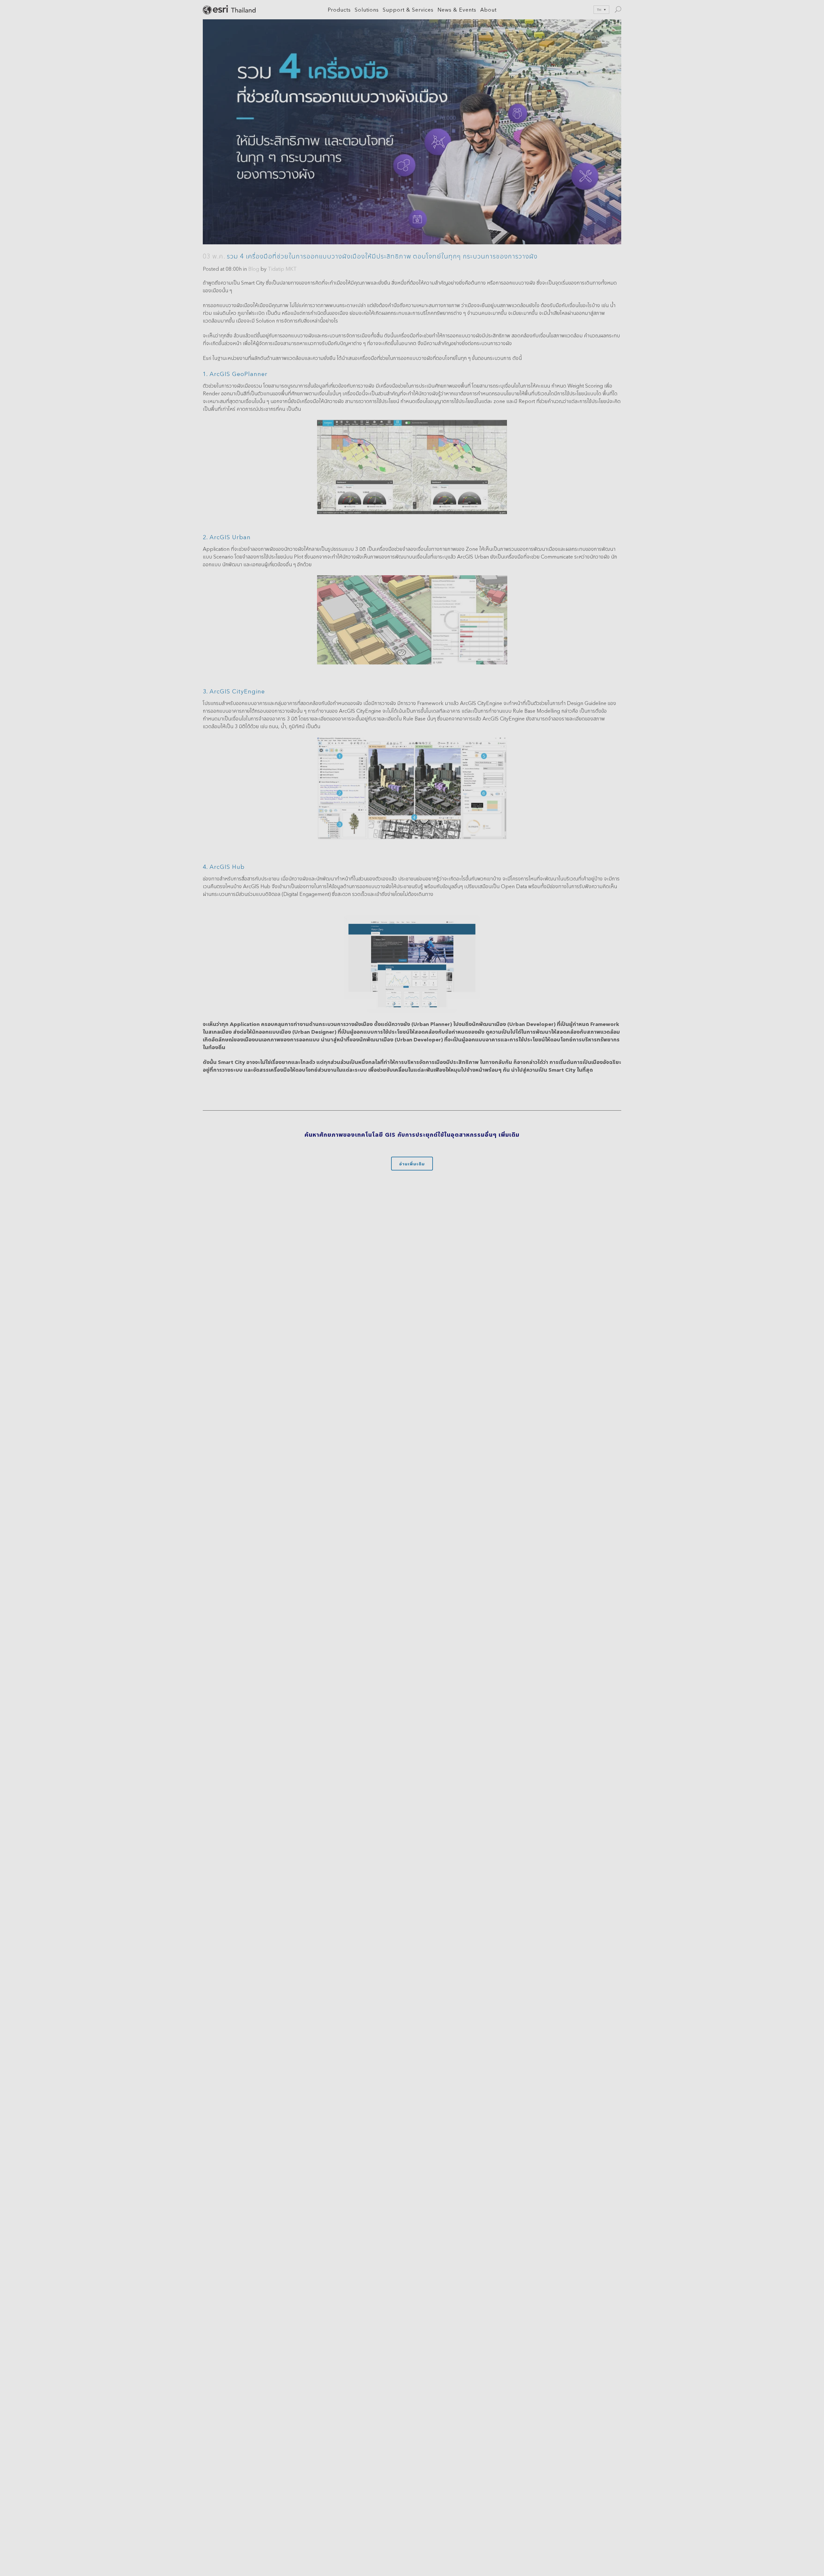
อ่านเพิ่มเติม (412, 1164)
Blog (254, 269)
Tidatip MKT (282, 269)
